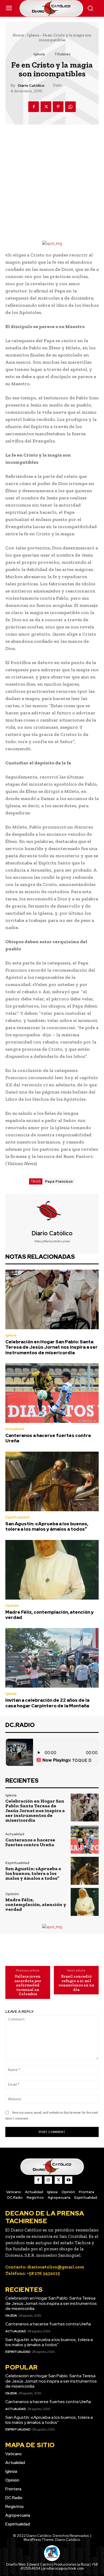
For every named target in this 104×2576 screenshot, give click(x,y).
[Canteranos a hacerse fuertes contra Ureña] (52, 1393)
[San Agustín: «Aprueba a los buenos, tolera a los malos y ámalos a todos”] (52, 1481)
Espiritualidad (17, 1517)
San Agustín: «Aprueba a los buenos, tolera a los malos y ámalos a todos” (47, 1526)
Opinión (12, 1606)
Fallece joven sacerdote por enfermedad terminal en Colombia (28, 1985)
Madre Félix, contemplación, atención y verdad (49, 1615)
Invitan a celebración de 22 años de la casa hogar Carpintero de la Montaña (47, 1703)
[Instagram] (48, 2180)
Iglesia (33, 35)
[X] (46, 107)
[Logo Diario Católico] (52, 8)
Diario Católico (31, 86)
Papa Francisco (59, 1181)
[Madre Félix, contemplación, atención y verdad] (52, 1570)
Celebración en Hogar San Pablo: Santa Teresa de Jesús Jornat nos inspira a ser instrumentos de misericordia (51, 1347)
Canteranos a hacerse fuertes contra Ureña (48, 1438)
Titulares (62, 54)
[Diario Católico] (52, 1212)
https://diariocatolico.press (52, 1241)
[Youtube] (69, 2180)
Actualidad (15, 1429)
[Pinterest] (58, 107)
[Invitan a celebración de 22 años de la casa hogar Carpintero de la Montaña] (52, 1658)
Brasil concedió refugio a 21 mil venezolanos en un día (76, 1983)
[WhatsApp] (70, 107)
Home (18, 35)
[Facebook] (34, 107)
